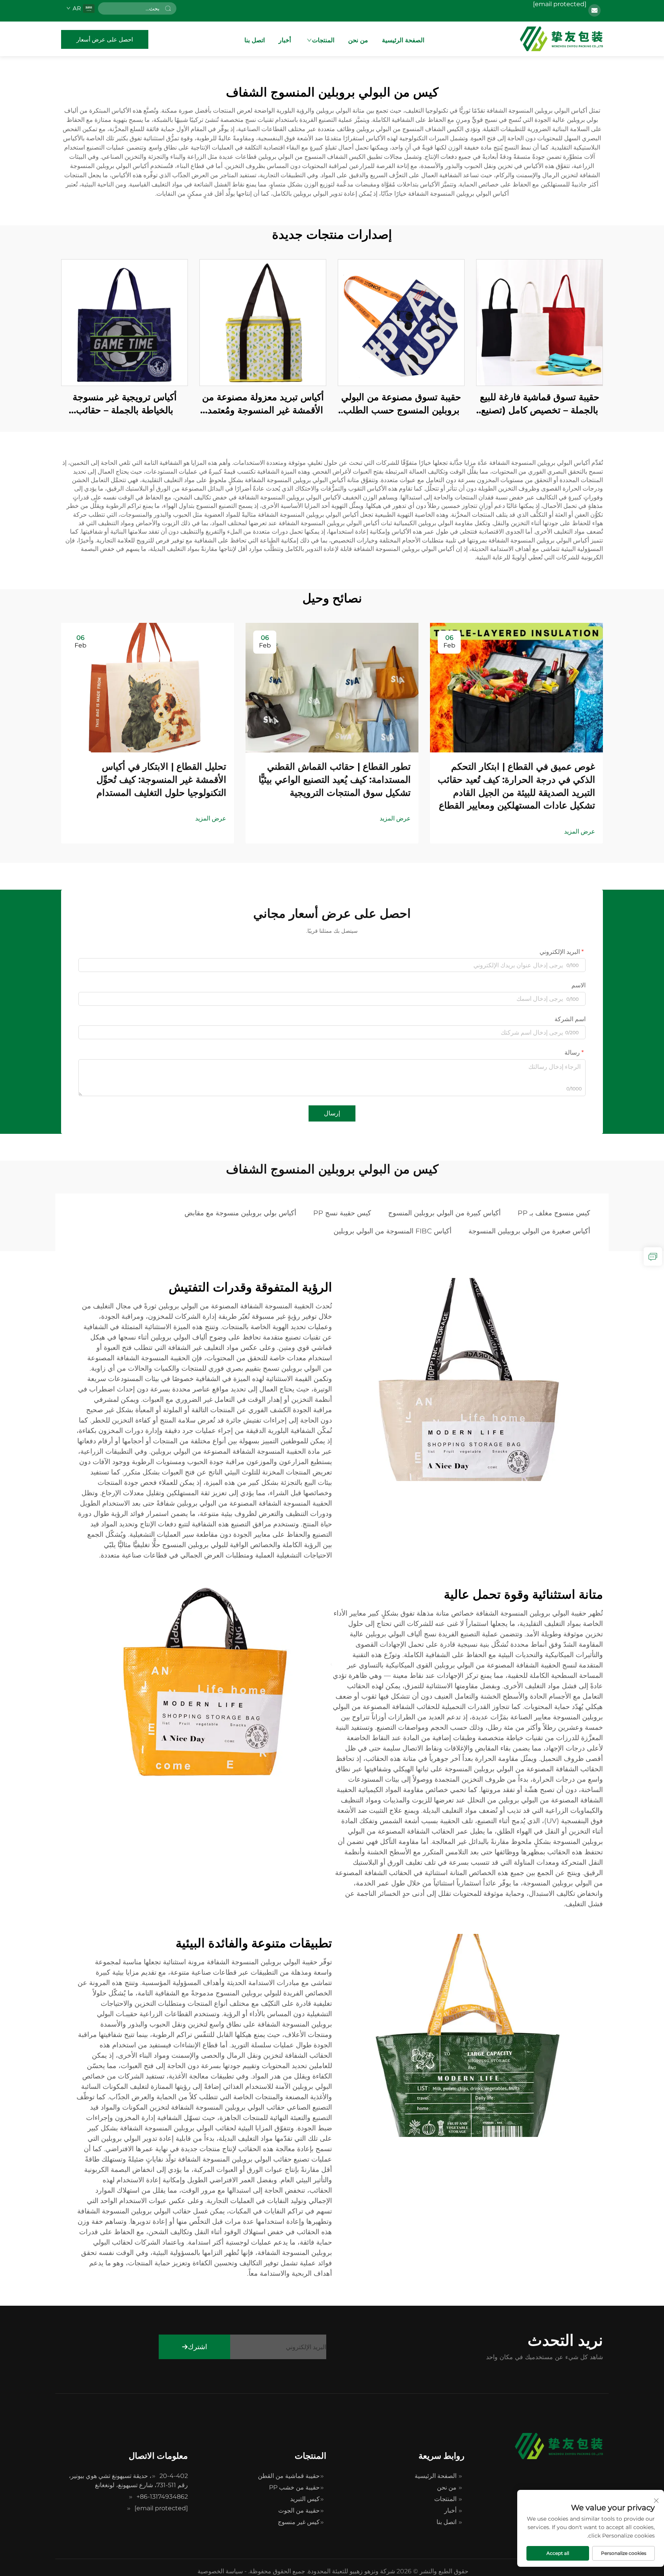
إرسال (332, 1113)
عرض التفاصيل (539, 322)
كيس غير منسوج (299, 2522)
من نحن (358, 40)
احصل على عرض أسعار (105, 39)
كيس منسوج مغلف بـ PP (554, 1213)
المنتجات (323, 40)
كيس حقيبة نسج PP (342, 1213)
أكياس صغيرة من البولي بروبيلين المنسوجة (529, 1231)
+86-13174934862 (162, 2497)
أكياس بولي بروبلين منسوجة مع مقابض (240, 1213)
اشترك (198, 2347)
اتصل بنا (255, 40)
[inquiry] (653, 1256)
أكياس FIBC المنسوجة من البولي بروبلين (393, 1231)
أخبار (285, 40)
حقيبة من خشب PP (294, 2487)
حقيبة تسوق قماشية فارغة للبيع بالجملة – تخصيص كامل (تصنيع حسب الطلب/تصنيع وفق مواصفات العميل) (540, 404)
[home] (561, 39)
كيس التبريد (305, 2499)
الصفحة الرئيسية (403, 40)
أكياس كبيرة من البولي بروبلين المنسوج (444, 1213)
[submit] (168, 8)
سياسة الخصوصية (220, 2571)
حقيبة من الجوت (299, 2510)
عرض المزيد (580, 831)
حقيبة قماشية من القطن (289, 2476)
